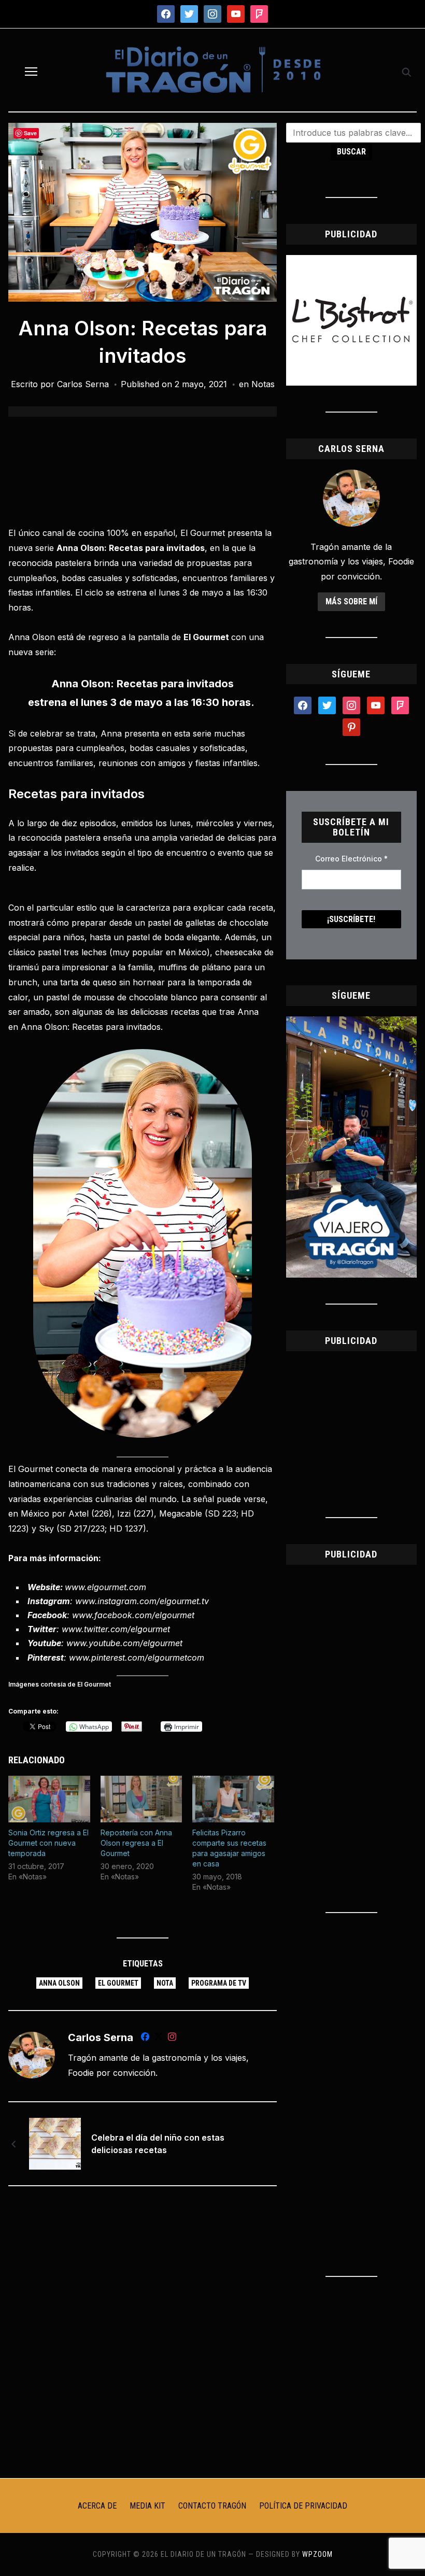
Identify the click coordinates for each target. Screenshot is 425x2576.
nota (165, 1983)
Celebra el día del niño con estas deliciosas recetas (158, 2144)
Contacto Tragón (212, 2506)
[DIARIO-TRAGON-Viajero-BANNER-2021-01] (351, 1023)
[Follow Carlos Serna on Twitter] (159, 2039)
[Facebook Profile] (145, 2039)
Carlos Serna (83, 384)
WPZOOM (317, 2554)
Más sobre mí (351, 601)
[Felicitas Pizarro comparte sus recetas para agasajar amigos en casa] (233, 1799)
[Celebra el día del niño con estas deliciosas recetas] (55, 2143)
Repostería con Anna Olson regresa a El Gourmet (136, 1843)
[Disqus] (143, 2331)
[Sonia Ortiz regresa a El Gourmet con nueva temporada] (49, 1799)
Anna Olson (59, 1983)
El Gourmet (118, 1983)
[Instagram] (172, 2039)
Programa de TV (219, 1983)
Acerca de (97, 2506)
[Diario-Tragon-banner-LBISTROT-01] (351, 261)
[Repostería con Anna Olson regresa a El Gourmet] (141, 1799)
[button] (31, 72)
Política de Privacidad (303, 2506)
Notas (263, 384)
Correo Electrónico (351, 859)
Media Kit (147, 2506)
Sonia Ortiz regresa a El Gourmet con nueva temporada (48, 1843)
